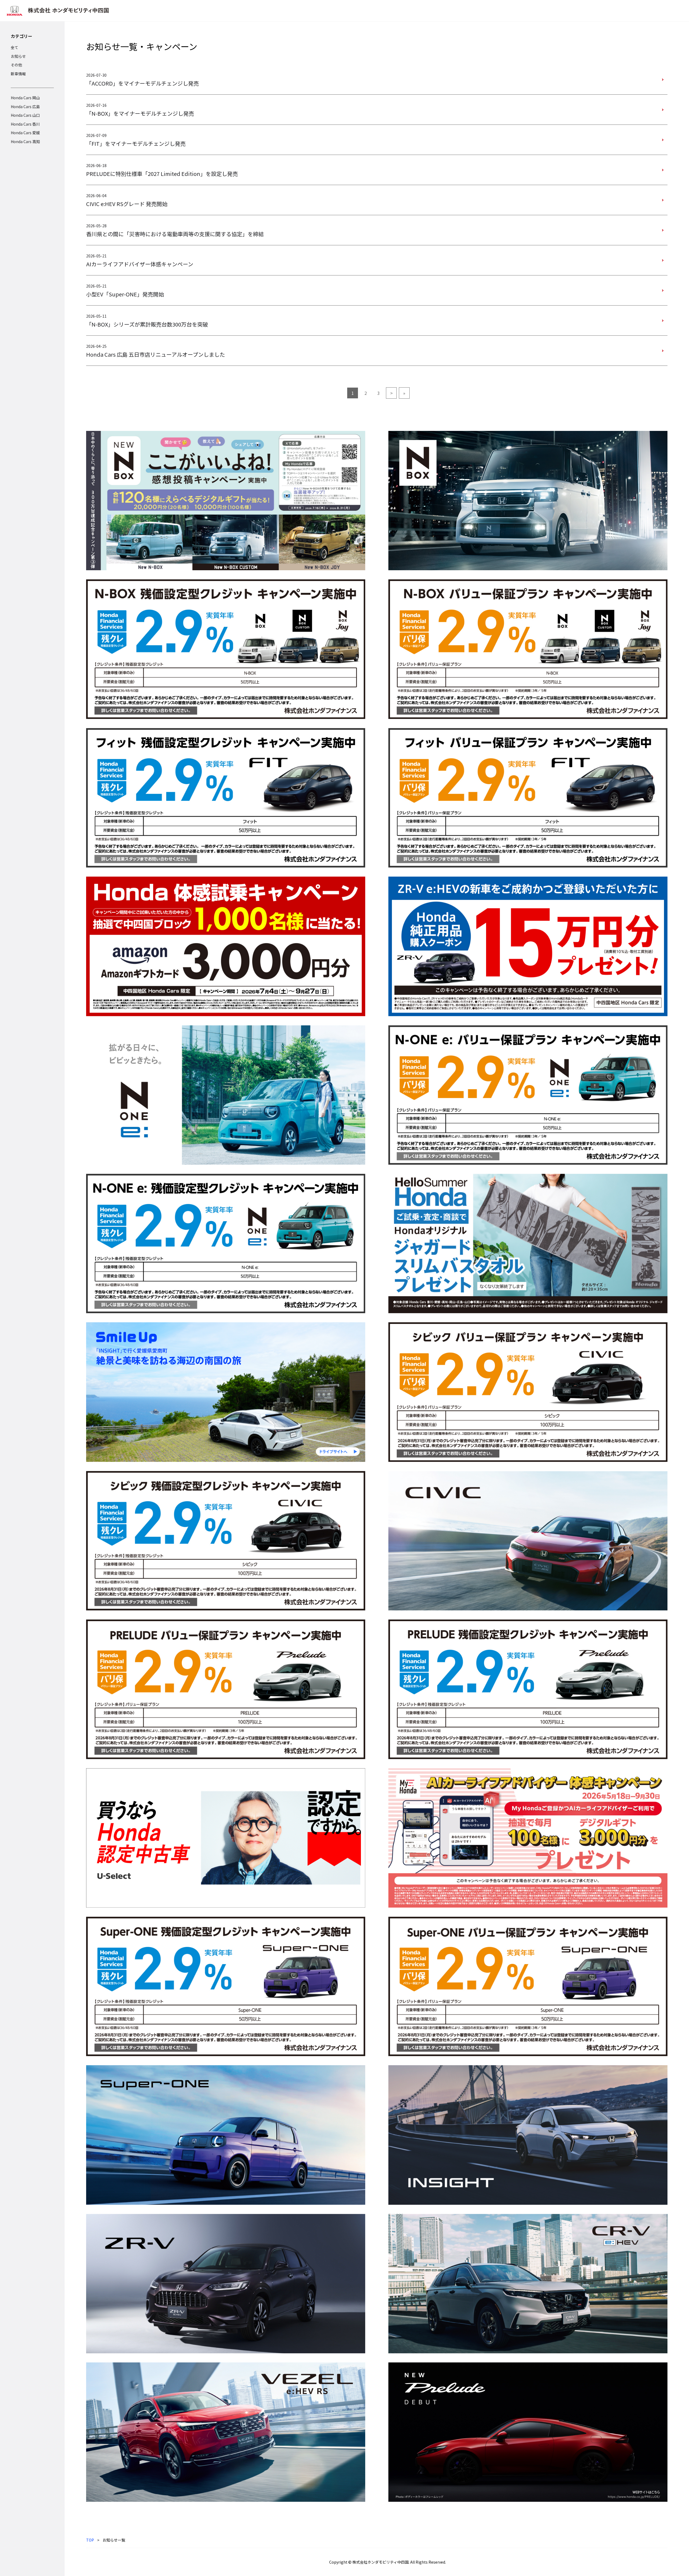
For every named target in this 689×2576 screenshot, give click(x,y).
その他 (16, 65)
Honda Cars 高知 (25, 141)
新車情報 (18, 74)
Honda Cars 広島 (25, 107)
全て (15, 47)
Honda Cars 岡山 (25, 98)
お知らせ (18, 56)
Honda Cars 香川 (25, 124)
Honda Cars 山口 (25, 115)
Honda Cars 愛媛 (25, 133)
